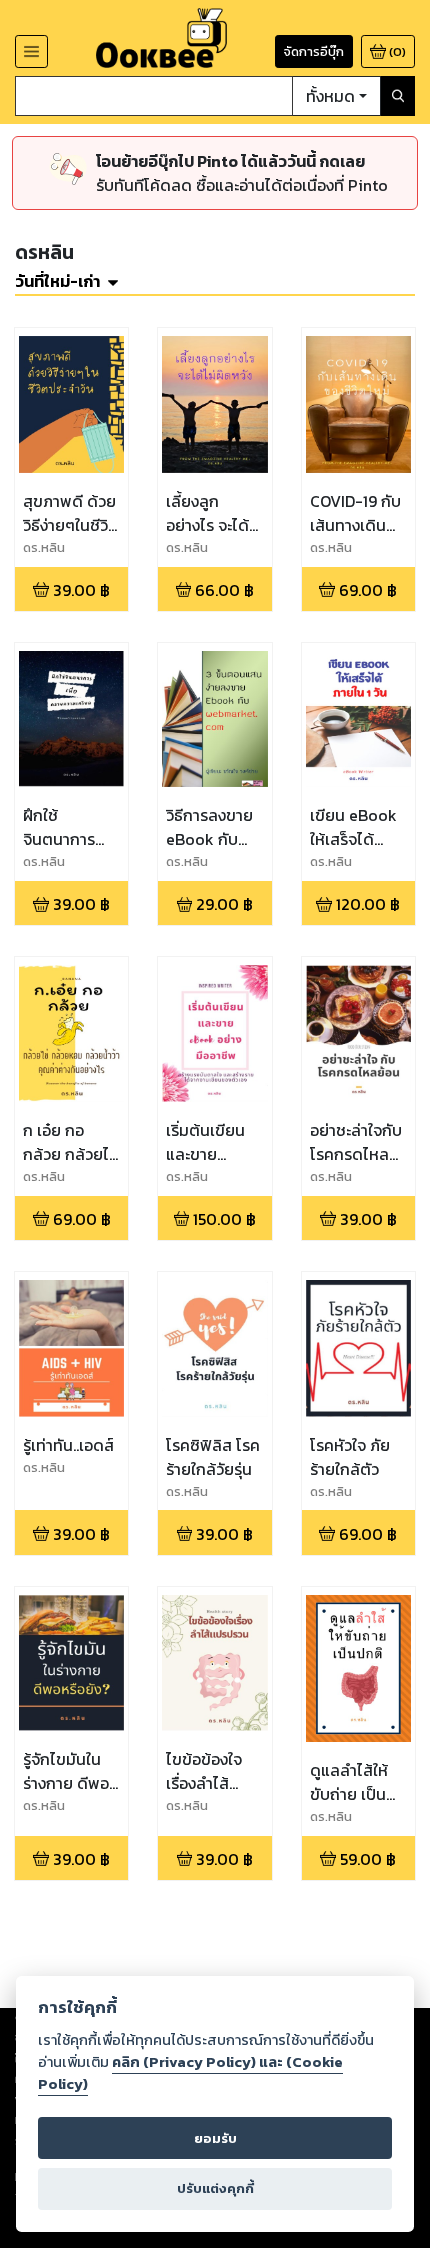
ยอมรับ (215, 2138)
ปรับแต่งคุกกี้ (215, 2188)
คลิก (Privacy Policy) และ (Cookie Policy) (190, 2073)
